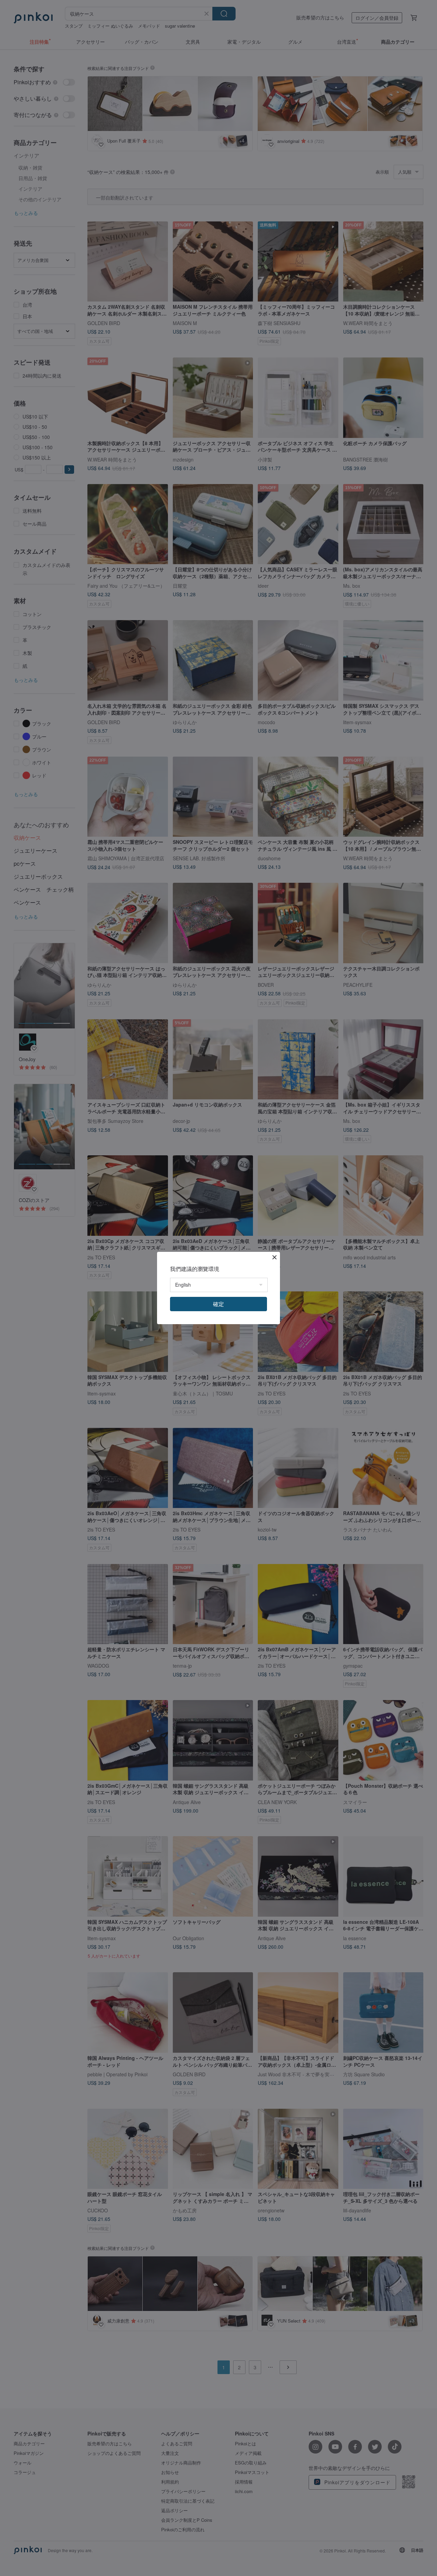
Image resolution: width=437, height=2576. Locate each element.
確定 (218, 1304)
